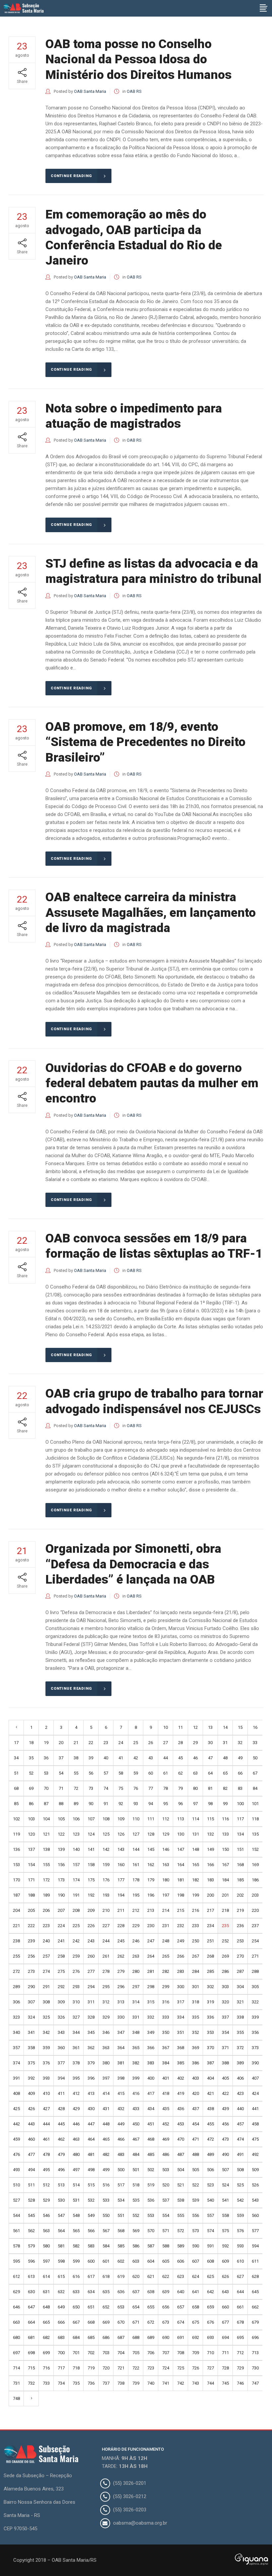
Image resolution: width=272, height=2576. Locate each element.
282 (166, 1971)
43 (151, 1758)
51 (16, 1773)
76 (136, 1788)
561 (16, 2231)
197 (166, 1895)
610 (240, 2261)
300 (181, 1987)
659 (210, 2307)
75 (121, 1788)
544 (16, 2215)
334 (181, 2017)
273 (31, 1971)
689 (151, 2337)
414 (106, 2093)
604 (151, 2261)
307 (31, 2002)
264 (151, 1956)
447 (91, 2124)
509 (255, 2170)
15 (240, 1727)
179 (151, 1880)
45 (180, 1758)
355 (240, 2032)
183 (210, 1880)
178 (136, 1880)
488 (196, 2154)
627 (240, 2276)
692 (196, 2337)
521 (181, 2185)
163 (166, 1865)
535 (136, 2200)
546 (46, 2215)
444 (46, 2124)
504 (181, 2170)
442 (16, 2124)
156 (61, 1865)
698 (31, 2353)
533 (106, 2200)
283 (181, 1971)
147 (181, 1849)
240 (46, 1941)
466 (121, 2139)
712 (240, 2353)
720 (106, 2368)
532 (91, 2200)
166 (210, 1865)
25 (136, 1743)
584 (106, 2246)
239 (31, 1941)
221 (16, 1926)
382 (136, 2063)
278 (106, 1971)
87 (46, 1804)
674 (181, 2322)
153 (16, 1865)
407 (255, 2078)
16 (255, 1727)
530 (61, 2200)
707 (166, 2353)
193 (106, 1895)
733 (46, 2383)
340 (16, 2032)
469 (166, 2139)
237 (255, 1926)
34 (16, 1758)
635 (106, 2292)
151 (240, 1849)
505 (196, 2170)
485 (151, 2154)
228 (121, 1926)
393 (46, 2078)
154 (31, 1865)
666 (61, 2322)
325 (46, 2017)
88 (61, 1804)
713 (255, 2353)
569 (136, 2231)
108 (106, 1819)
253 (240, 1941)
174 (76, 1880)
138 (46, 1849)
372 (240, 2048)
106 (76, 1819)
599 (76, 2261)
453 (181, 2124)
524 (225, 2185)
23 (106, 1743)
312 (106, 2002)
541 (225, 2200)
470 (181, 2139)
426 (31, 2109)
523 (210, 2185)
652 (106, 2307)
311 (91, 2002)
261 (106, 1956)
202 (240, 1895)
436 (181, 2109)
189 (46, 1895)
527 (16, 2200)
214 (166, 1910)
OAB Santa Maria (90, 91)
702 (91, 2353)
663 (16, 2322)
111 (151, 1819)
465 (106, 2139)
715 (31, 2368)
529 (46, 2200)
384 (166, 2063)
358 (31, 2048)
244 (106, 1941)
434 (151, 2109)
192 (91, 1895)
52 (31, 1773)
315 (151, 2002)
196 (151, 1895)
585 (121, 2246)
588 (166, 2246)
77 (151, 1788)
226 (91, 1926)
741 (166, 2383)
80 (195, 1788)
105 (61, 1819)
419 (181, 2093)
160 (121, 1865)
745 (225, 2383)
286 (225, 1971)
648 (46, 2307)
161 (136, 1865)
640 (181, 2292)
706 (151, 2353)
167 (225, 1865)
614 (46, 2276)
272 (16, 1971)
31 (225, 1743)
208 (76, 1910)
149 (210, 1849)
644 (240, 2292)
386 (196, 2063)
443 (31, 2124)
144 (136, 1849)
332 (151, 2017)
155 (46, 1865)
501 (136, 2170)
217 (210, 1910)
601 (106, 2261)
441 (255, 2109)
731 (16, 2383)
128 (151, 1834)
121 (46, 1834)
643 (225, 2292)
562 (31, 2231)
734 (61, 2383)
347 (121, 2032)
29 (195, 1743)
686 (106, 2337)
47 (210, 1758)
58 (121, 1773)
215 (181, 1910)
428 (61, 2109)
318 (196, 2002)
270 (240, 1956)
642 (210, 2292)
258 (61, 1956)
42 (136, 1758)
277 (91, 1971)
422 (225, 2093)
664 (31, 2322)
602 (121, 2261)
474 (240, 2139)
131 (196, 1834)
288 (255, 1971)
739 (136, 2383)
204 (16, 1910)
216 (196, 1910)
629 (16, 2292)
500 (121, 2170)
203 (255, 1895)
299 (166, 1987)
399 (136, 2078)
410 (46, 2093)
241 (61, 1941)
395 (76, 2078)
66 (240, 1773)
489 (210, 2154)
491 (240, 2154)
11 (180, 1727)
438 (210, 2109)
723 (151, 2368)
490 (225, 2154)
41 (121, 1758)
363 (106, 2048)
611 (255, 2261)
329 (106, 2017)
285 (210, 1971)
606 (181, 2261)
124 (91, 1834)
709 (196, 2353)
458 (255, 2124)
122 (61, 1834)
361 (76, 2048)
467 (136, 2139)
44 (166, 1758)
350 (166, 2032)
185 (240, 1880)
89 (76, 1804)
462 (61, 2139)
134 (240, 1834)
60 (151, 1773)
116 (225, 1819)
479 (61, 2154)
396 (91, 2078)
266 (181, 1956)
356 (255, 2032)
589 (181, 2246)
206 (46, 1910)
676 (210, 2322)
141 (91, 1849)
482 (106, 2154)
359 (46, 2048)
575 (225, 2231)
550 (106, 2215)
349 (151, 2032)
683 (61, 2337)
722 (136, 2368)
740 (151, 2383)
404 (210, 2078)
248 (166, 1941)
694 (225, 2337)
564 (61, 2231)
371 (225, 2048)
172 (46, 1880)
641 (196, 2292)
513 (61, 2185)
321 (240, 2002)
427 (46, 2109)
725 (181, 2368)
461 (46, 2139)
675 (196, 2322)
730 (255, 2368)
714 (16, 2368)
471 (196, 2139)
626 (225, 2276)
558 (225, 2215)
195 (136, 1895)
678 (240, 2322)
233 (196, 1926)
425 (16, 2109)
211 (121, 1910)
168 (240, 1865)
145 (151, 1849)
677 (225, 2322)
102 (16, 1819)
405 (225, 2078)
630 (31, 2292)
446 (76, 2124)
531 (76, 2200)
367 (166, 2048)
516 (106, 2185)
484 (136, 2154)
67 (255, 1773)
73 (91, 1788)
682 (46, 2337)
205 (31, 1910)
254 (255, 1941)
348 (136, 2032)
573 (196, 2231)
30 (210, 1743)
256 (31, 1956)
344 (76, 2032)
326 (61, 2017)
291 (46, 1987)
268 (210, 1956)
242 (76, 1941)
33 (255, 1743)
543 (255, 2200)
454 (196, 2124)
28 (180, 1743)
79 (180, 1788)
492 (255, 2154)
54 (61, 1773)
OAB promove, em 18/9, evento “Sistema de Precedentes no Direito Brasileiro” (145, 742)
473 (225, 2139)
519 (151, 2185)
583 (91, 2246)
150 (225, 1849)
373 (255, 2048)
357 (16, 2048)
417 (151, 2093)
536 (151, 2200)
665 (46, 2322)
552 (136, 2215)
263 (136, 1956)
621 (151, 2276)
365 (136, 2048)
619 (121, 2276)
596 (31, 2261)
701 (76, 2353)
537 (166, 2200)
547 (61, 2215)
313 (121, 2002)
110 (136, 1819)
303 (225, 1987)
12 (195, 1727)
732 (31, 2383)
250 (196, 1941)
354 (225, 2032)
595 (16, 2261)
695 (240, 2337)
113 (181, 1819)
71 (61, 1788)
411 (61, 2093)
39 (91, 1758)
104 (46, 1819)
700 (61, 2353)
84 (255, 1788)
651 (91, 2307)
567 (106, 2231)
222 (31, 1926)
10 (166, 1727)
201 (225, 1895)
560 (255, 2215)
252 (225, 1941)
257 (46, 1956)
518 (136, 2185)
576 (240, 2231)
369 (196, 2048)
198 (181, 1895)
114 (196, 1819)
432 (121, 2109)
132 (210, 1834)
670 (121, 2322)
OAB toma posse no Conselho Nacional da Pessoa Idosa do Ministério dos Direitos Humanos (138, 59)
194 (121, 1895)
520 (166, 2185)
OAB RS (134, 91)
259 (76, 1956)
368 (181, 2048)
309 (61, 2002)
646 (16, 2307)
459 (16, 2139)
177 (121, 1880)
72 (76, 1788)
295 (106, 1987)
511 (31, 2185)
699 (46, 2353)
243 (91, 1941)
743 (196, 2383)
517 (121, 2185)
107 (91, 1819)
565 (76, 2231)
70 (46, 1788)
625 (210, 2276)
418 (166, 2093)
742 (181, 2383)
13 (210, 1727)
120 (31, 1834)
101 (255, 1804)
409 (31, 2093)
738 (121, 2383)
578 (16, 2246)
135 (255, 1834)
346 (106, 2032)
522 (196, 2185)
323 (16, 2017)
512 (46, 2185)
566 (91, 2231)
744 (210, 2383)
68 (16, 1788)
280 (136, 1971)
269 (225, 1956)
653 (121, 2307)
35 (31, 1758)
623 (181, 2276)
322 (255, 2002)
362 (91, 2048)
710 (210, 2353)
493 (16, 2170)
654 (136, 2307)
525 (240, 2185)
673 (166, 2322)
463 (76, 2139)
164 (181, 1865)
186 (255, 1880)
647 (31, 2307)
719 (91, 2368)
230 (151, 1926)
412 (76, 2093)
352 (196, 2032)
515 (91, 2185)
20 (61, 1743)
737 (106, 2383)
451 (151, 2124)
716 (46, 2368)
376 (46, 2063)
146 (166, 1849)
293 (76, 1987)
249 (181, 1941)
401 (166, 2078)
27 (166, 1743)
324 (31, 2017)
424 (255, 2093)
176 (106, 1880)
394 (61, 2078)
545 (31, 2215)
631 (46, 2292)
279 (121, 1971)
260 (91, 1956)
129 (166, 1834)
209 (91, 1910)
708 (181, 2353)
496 (61, 2170)
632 (61, 2292)
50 (255, 1758)
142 (106, 1849)
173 (61, 1880)
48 (225, 1758)
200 (210, 1895)
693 (210, 2337)
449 (121, 2124)
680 (16, 2337)
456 (225, 2124)
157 (76, 1865)
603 (136, 2261)
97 (195, 1804)
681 (31, 2337)
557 (210, 2215)
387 (210, 2063)
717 (61, 2368)
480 (76, 2154)
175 (91, 1880)
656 (166, 2307)
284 (196, 1971)
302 (210, 1987)
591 (210, 2246)
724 (166, 2368)
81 (210, 1788)
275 (61, 1971)
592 (225, 2246)
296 (121, 1987)
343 (61, 2032)
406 (240, 2078)
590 (196, 2246)
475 (255, 2139)
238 (16, 1941)
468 (151, 2139)
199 (196, 1895)
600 (91, 2261)
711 (225, 2353)
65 (225, 1773)
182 (196, 1880)
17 (16, 1743)
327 (76, 2017)
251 (210, 1941)
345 (91, 2032)
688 (136, 2337)
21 (76, 1743)
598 (61, 2261)
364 (121, 2048)
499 (106, 2170)
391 (16, 2078)
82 (225, 1788)
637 (136, 2292)
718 (76, 2368)
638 (151, 2292)
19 (46, 1743)
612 (16, 2276)
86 (31, 1804)
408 (16, 2093)
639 (166, 2292)
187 (16, 1895)
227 (106, 1926)
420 (196, 2093)
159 (106, 1865)
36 (46, 1758)
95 (166, 1804)
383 (151, 2063)
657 (181, 2307)
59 (136, 1773)
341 (31, 2032)
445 (61, 2124)
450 (136, 2124)
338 (240, 2017)
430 (91, 2109)
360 (61, 2048)
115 (210, 1819)
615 (61, 2276)
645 (255, 2292)
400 (151, 2078)
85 (16, 1804)
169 (255, 1865)
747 (255, 2383)
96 (180, 1804)
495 (46, 2170)
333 (166, 2017)
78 (166, 1788)
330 (121, 2017)
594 (255, 2246)
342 (46, 2032)
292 (61, 1987)
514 (76, 2185)
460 (31, 2139)
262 (121, 1956)
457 (240, 2124)
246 (136, 1941)
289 (16, 1987)
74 (106, 1788)
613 (31, 2276)
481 (91, 2154)
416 (136, 2093)
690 (166, 2337)
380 (106, 2063)
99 (225, 1804)
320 (225, 2002)
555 (181, 2215)
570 (151, 2231)
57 (106, 1773)
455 (210, 2124)
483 (121, 2154)
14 (225, 1727)
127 (136, 1834)
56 (91, 1773)
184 (225, 1880)
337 (225, 2017)
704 (121, 2353)
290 (31, 1987)
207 (61, 1910)
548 (76, 2215)
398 (121, 2078)
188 (31, 1895)
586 (136, 2246)
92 (121, 1804)
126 (121, 1834)
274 (46, 1971)
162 (151, 1865)
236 (240, 1926)
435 (166, 2109)
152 (255, 1849)
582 (76, 2246)
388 (225, 2063)
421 (210, 2093)
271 (255, 1956)
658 (196, 2307)
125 (106, 1834)
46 (195, 1758)
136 (16, 1849)
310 (76, 2002)
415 (121, 2093)
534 (121, 2200)
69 (31, 1788)
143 (121, 1849)
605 (166, 2261)
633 (76, 2292)
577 (255, 2231)
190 (61, 1895)
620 (136, 2276)
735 (76, 2383)
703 (106, 2353)
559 (240, 2215)
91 (106, 1804)
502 (151, 2170)
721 (121, 2368)
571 (166, 2231)
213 (151, 1910)
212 (136, 1910)
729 (240, 2368)
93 (136, 1804)
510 (16, 2185)
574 (210, 2231)
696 (255, 2337)
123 (76, 1834)
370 (210, 2048)
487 (181, 2154)
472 (210, 2139)
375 (31, 2063)
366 (151, 2048)
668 (91, 2322)
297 (136, 1987)
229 (136, 1926)
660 (225, 2307)
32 (240, 1743)
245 (121, 1941)
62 (180, 1773)
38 (76, 1758)
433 (136, 2109)
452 (166, 2124)
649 (61, 2307)
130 (181, 1834)
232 (181, 1926)
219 (240, 1910)
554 (166, 2215)
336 (210, 2017)
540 (210, 2200)
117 (240, 1819)
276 (76, 1971)
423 (240, 2093)
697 (16, 2353)
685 (91, 2337)
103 (31, 1819)
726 (196, 2368)
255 (16, 1956)
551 (121, 2215)
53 (46, 1773)
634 (91, 2292)
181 (181, 1880)
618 (106, 2276)
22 (91, 1743)
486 (166, 2154)
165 (196, 1865)
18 (31, 1743)
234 (210, 1926)
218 (225, 1910)
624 (196, 2276)
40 (106, 1758)
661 (240, 2307)
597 (46, 2261)
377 (61, 2063)
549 (91, 2215)
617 (91, 2276)
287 (240, 1971)
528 (31, 2200)
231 (166, 1926)
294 (91, 1987)
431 (106, 2109)
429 (76, 2109)
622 (166, 2276)
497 (76, 2170)
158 (91, 1865)
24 (121, 1743)
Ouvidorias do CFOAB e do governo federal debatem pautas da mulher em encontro (152, 1083)
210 (106, 1910)
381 (121, 2063)
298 (151, 1987)
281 (151, 1971)
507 (225, 2170)
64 (210, 1773)
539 (196, 2200)
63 (195, 1773)
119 (16, 1834)
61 (166, 1773)
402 (181, 2078)
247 (151, 1941)
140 (76, 1849)
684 (76, 2337)
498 (91, 2170)
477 (31, 2154)
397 (106, 2078)
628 (255, 2276)
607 (196, 2261)
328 (91, 2017)
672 (151, 2322)
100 (240, 1804)
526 (255, 2185)
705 (136, 2353)
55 (76, 1773)
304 (240, 1987)
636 (121, 2292)
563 (46, 2231)
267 (196, 1956)
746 (240, 2383)
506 (210, 2170)
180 (166, 1880)
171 (31, 1880)
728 (225, 2368)
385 (181, 2063)
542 (240, 2200)
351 (181, 2032)
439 (225, 2109)
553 (151, 2215)
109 (121, 1819)
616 (76, 2276)
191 (76, 1895)
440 (240, 2109)
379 (91, 2063)
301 (196, 1987)
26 (151, 1743)
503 (166, 2170)
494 (31, 2170)
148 (196, 1849)
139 (61, 1849)
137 (31, 1849)
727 (210, 2368)
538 (181, 2200)
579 (31, 2246)
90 (91, 1804)
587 (151, 2246)
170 (16, 1880)
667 (76, 2322)
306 (16, 2002)
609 (225, 2261)
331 (136, 2017)
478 (46, 2154)
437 (196, 2109)
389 (240, 2063)
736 (91, 2383)
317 (181, 2002)
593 (240, 2246)
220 (255, 1910)
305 (255, 1987)
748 (16, 2398)
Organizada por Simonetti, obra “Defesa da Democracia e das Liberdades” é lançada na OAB (133, 1564)
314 (136, 2002)
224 (61, 1926)
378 (76, 2063)
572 (181, 2231)
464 (91, 2139)
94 (151, 1804)
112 (166, 1819)
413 (91, 2093)
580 (46, 2246)
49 (240, 1758)
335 (196, 2017)
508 (240, 2170)
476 (16, 2154)
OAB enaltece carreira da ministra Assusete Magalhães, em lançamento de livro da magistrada (151, 912)
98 (210, 1804)
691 (181, 2337)
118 (255, 1819)
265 (166, 1956)
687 (121, 2337)
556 (196, 2215)
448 (106, 2124)
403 (196, 2078)
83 (240, 1788)
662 (255, 2307)
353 (210, 2032)
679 (255, 2322)
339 (255, 2017)
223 (46, 1926)
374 (16, 2063)
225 (76, 1926)
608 (210, 2261)
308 (46, 2002)
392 (31, 2078)
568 (121, 2231)
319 (210, 2002)
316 (166, 2002)
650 (76, 2307)
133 (225, 1834)
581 (61, 2246)
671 (136, 2322)
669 (106, 2322)
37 (61, 1758)
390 (255, 2063)
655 (151, 2307)
